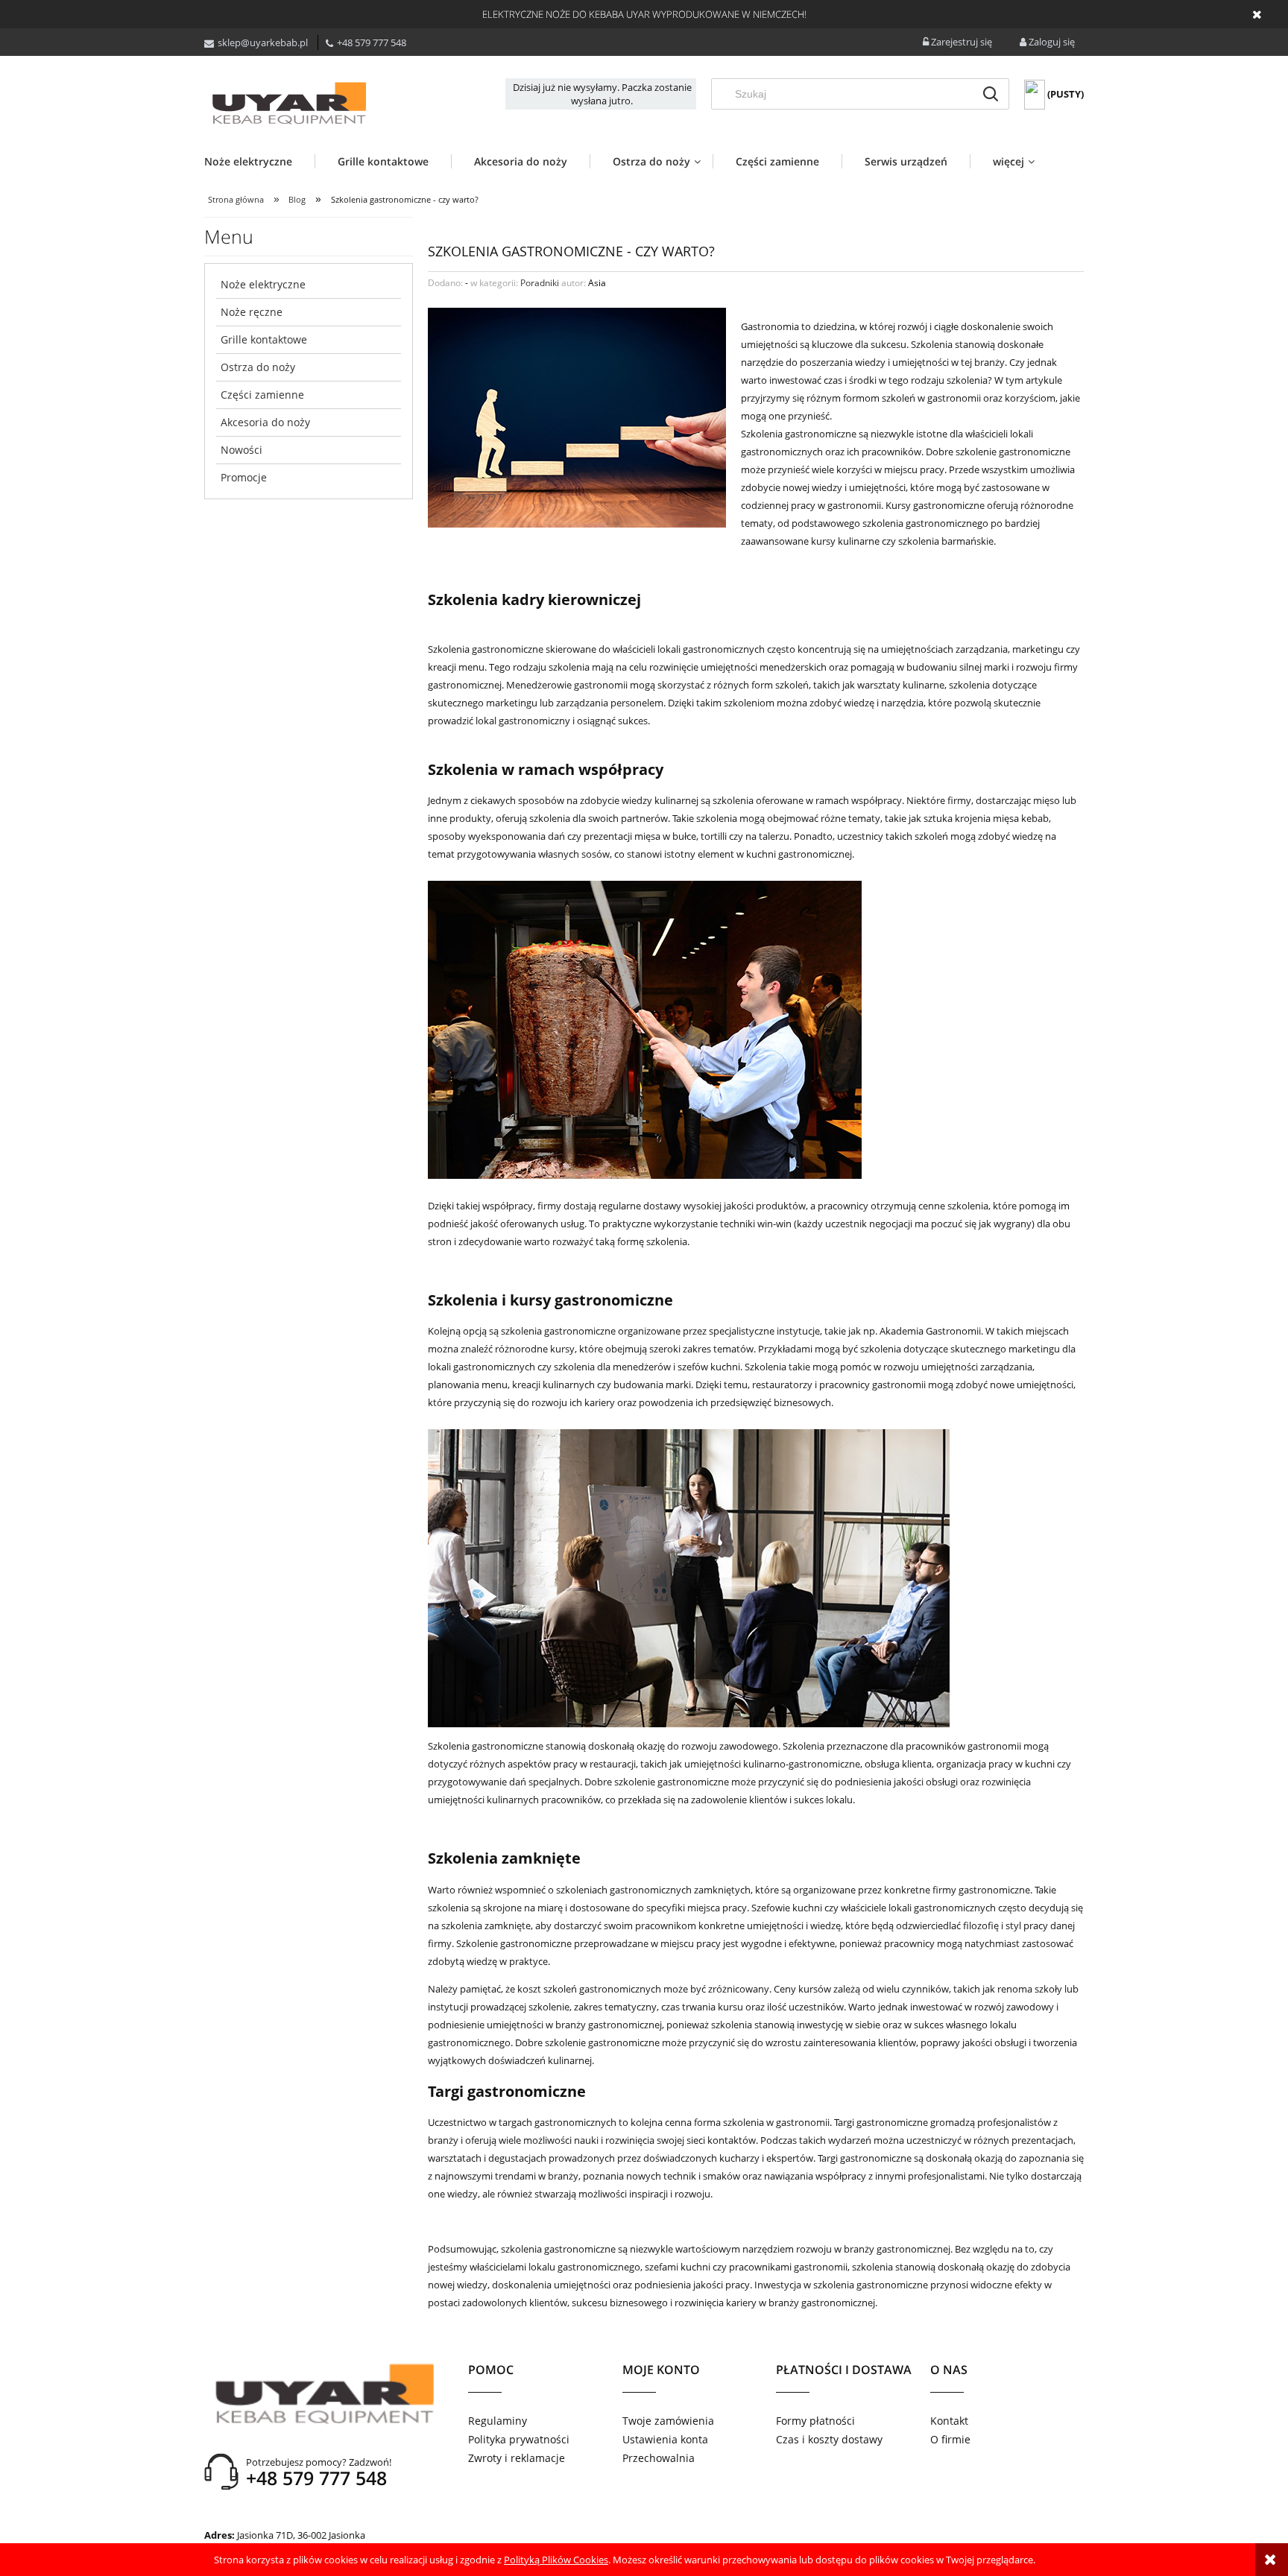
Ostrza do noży (258, 367)
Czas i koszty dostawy (829, 2439)
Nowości (241, 450)
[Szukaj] (991, 94)
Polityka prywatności (519, 2439)
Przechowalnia (659, 2458)
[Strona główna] (288, 103)
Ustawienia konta (665, 2439)
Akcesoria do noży (265, 422)
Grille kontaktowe (264, 339)
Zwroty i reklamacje (517, 2458)
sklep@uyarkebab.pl (263, 42)
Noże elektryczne (263, 284)
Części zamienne (262, 395)
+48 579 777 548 (372, 42)
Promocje (244, 477)
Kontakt (949, 2421)
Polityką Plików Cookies (556, 2560)
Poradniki (540, 283)
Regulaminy (498, 2421)
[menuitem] (259, 161)
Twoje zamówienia (668, 2421)
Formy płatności (815, 2421)
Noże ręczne (252, 312)
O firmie (950, 2439)
